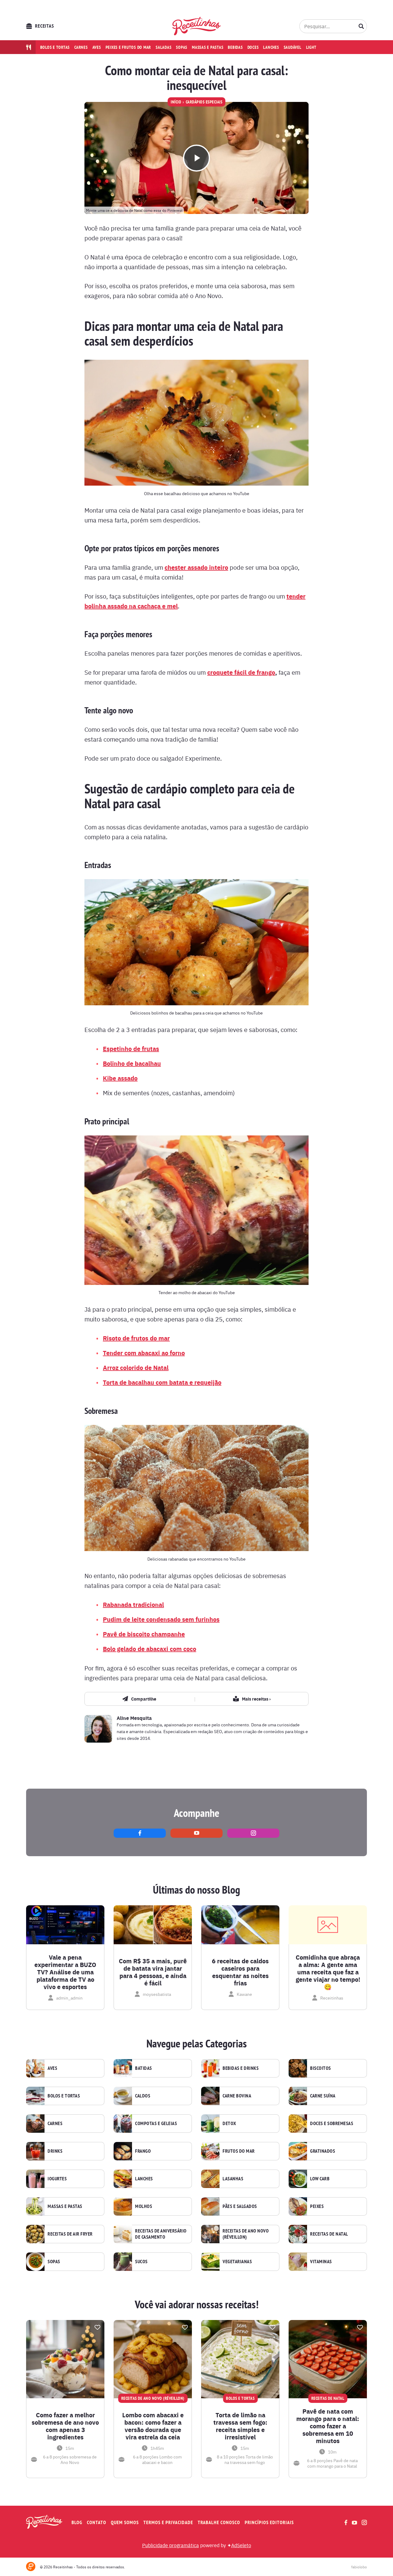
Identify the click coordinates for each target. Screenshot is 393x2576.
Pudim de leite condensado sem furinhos (161, 1619)
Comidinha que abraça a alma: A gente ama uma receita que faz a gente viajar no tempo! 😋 (328, 1972)
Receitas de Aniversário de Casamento (161, 2234)
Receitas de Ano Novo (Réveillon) (246, 2234)
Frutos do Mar (239, 2151)
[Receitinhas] (197, 26)
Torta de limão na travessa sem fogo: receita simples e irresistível (240, 2426)
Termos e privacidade (168, 2522)
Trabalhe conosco (219, 2522)
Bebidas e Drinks (241, 2068)
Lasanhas (233, 2179)
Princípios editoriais (269, 2522)
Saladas (163, 47)
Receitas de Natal (329, 2234)
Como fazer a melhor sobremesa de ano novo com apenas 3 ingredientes (65, 2426)
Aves (97, 47)
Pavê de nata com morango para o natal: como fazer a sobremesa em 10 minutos (328, 2426)
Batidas (144, 2068)
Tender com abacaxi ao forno (144, 1353)
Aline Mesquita (134, 1718)
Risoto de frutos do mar (136, 1338)
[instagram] (253, 1833)
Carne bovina (237, 2096)
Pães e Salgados (240, 2206)
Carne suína (323, 2096)
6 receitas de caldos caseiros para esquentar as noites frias (240, 1972)
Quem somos (125, 2522)
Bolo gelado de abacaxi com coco (150, 1649)
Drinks (55, 2151)
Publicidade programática (171, 2545)
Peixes (317, 2206)
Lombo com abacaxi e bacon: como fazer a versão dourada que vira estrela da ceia (153, 2426)
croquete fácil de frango (241, 672)
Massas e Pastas (65, 2206)
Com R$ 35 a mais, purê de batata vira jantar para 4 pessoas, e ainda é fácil (153, 1972)
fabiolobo (359, 2567)
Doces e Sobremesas (332, 2124)
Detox (229, 2124)
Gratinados (323, 2151)
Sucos (141, 2262)
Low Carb (320, 2179)
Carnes (81, 47)
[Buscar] (361, 26)
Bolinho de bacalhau (132, 1063)
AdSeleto (241, 2545)
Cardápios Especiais (204, 102)
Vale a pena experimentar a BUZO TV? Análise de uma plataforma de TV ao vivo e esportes (65, 1972)
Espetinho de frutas (131, 1048)
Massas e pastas (208, 47)
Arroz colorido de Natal (136, 1367)
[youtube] (196, 1833)
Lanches (271, 47)
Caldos (143, 2096)
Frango (143, 2151)
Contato (97, 2522)
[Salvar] (97, 2327)
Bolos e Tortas (64, 2096)
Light (311, 47)
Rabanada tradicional (133, 1604)
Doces (253, 47)
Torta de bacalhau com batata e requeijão (162, 1382)
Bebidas (235, 47)
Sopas (182, 47)
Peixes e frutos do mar (128, 47)
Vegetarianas (237, 2262)
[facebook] (140, 1833)
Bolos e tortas (55, 47)
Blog (77, 2522)
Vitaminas (321, 2262)
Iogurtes (57, 2179)
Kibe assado (120, 1078)
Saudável (293, 47)
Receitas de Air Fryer (70, 2234)
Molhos (144, 2206)
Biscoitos (321, 2068)
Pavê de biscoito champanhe (144, 1634)
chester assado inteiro (196, 567)
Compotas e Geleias (156, 2124)
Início (176, 102)
